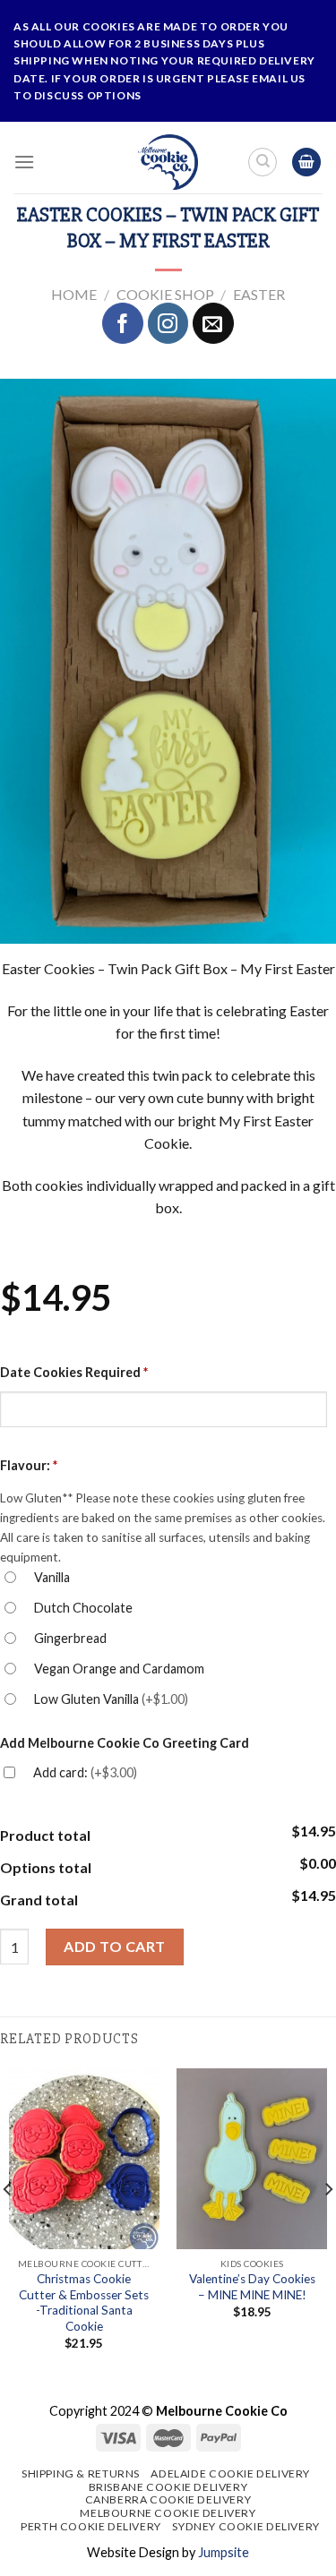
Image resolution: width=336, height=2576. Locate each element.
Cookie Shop (165, 294)
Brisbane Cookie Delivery (168, 2487)
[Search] (263, 162)
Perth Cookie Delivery (91, 2526)
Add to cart (114, 1946)
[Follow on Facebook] (123, 323)
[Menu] (24, 162)
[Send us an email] (213, 323)
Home (74, 294)
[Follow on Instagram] (168, 323)
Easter (259, 294)
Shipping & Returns (81, 2473)
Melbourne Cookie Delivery (168, 2513)
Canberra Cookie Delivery (168, 2499)
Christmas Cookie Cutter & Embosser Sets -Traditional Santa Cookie (84, 2302)
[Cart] (306, 163)
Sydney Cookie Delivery (246, 2526)
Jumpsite (224, 2552)
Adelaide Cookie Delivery (230, 2473)
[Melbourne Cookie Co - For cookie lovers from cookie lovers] (168, 162)
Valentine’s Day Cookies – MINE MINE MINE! (252, 2287)
